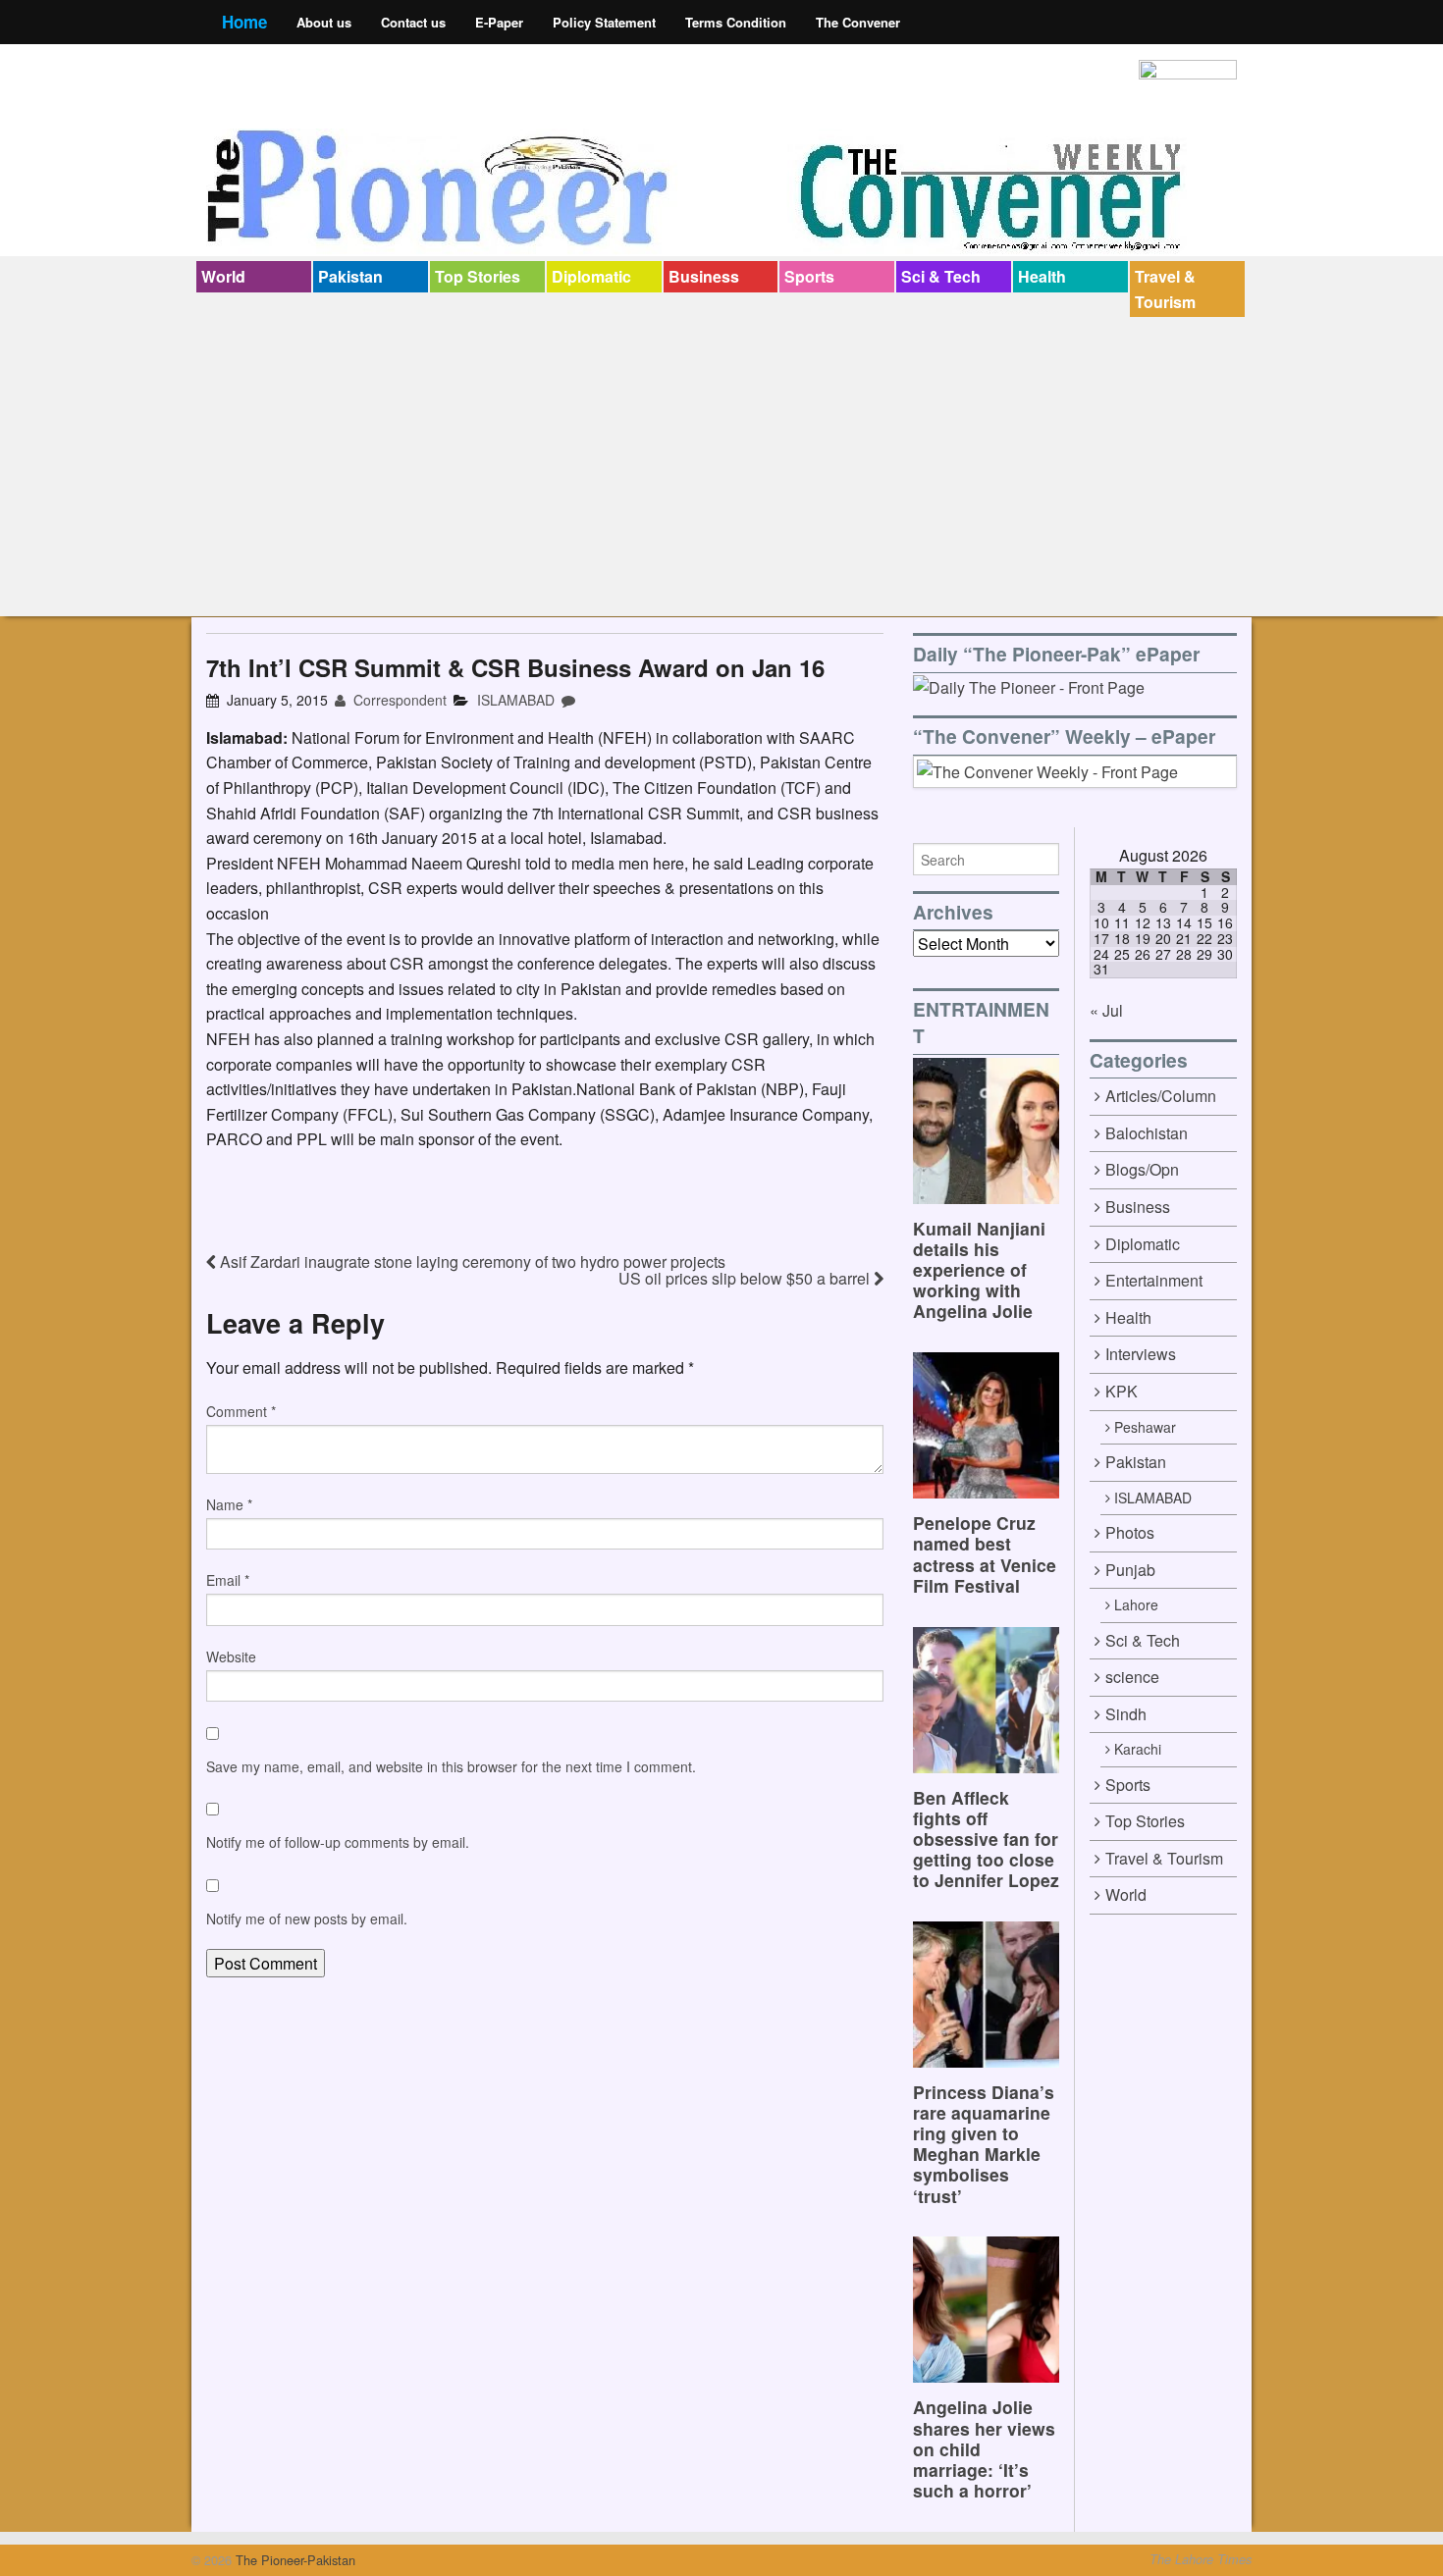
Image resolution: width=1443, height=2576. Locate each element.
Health (1042, 276)
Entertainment (1154, 1280)
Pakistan (350, 276)
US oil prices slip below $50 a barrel (746, 1278)
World (223, 276)
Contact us (413, 22)
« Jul (1106, 1010)
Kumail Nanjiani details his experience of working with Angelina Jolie (979, 1269)
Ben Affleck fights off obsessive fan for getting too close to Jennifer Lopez (986, 1839)
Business (704, 276)
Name (229, 1504)
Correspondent (398, 700)
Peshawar (1145, 1427)
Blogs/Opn (1142, 1169)
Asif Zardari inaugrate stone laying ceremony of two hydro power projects (471, 1262)
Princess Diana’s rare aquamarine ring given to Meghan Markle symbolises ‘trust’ (984, 2144)
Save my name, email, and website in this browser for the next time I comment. (451, 1766)
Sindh (1126, 1714)
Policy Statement (604, 22)
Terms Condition (736, 22)
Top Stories (478, 276)
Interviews (1141, 1354)
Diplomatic (591, 276)
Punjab (1130, 1570)
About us (324, 22)
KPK (1122, 1391)
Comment (241, 1411)
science (1132, 1677)
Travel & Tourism (1165, 289)
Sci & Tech (941, 276)
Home (244, 22)
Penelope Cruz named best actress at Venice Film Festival (985, 1553)
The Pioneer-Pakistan (294, 2560)
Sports (809, 276)
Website (231, 1656)
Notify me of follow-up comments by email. (338, 1842)
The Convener (858, 22)
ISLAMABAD (516, 700)
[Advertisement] (721, 464)
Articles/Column (1161, 1096)
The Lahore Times (1201, 2559)
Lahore (1136, 1604)
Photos (1130, 1532)
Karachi (1138, 1749)
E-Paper (499, 22)
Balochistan (1147, 1133)
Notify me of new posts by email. (307, 1919)
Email (228, 1580)
